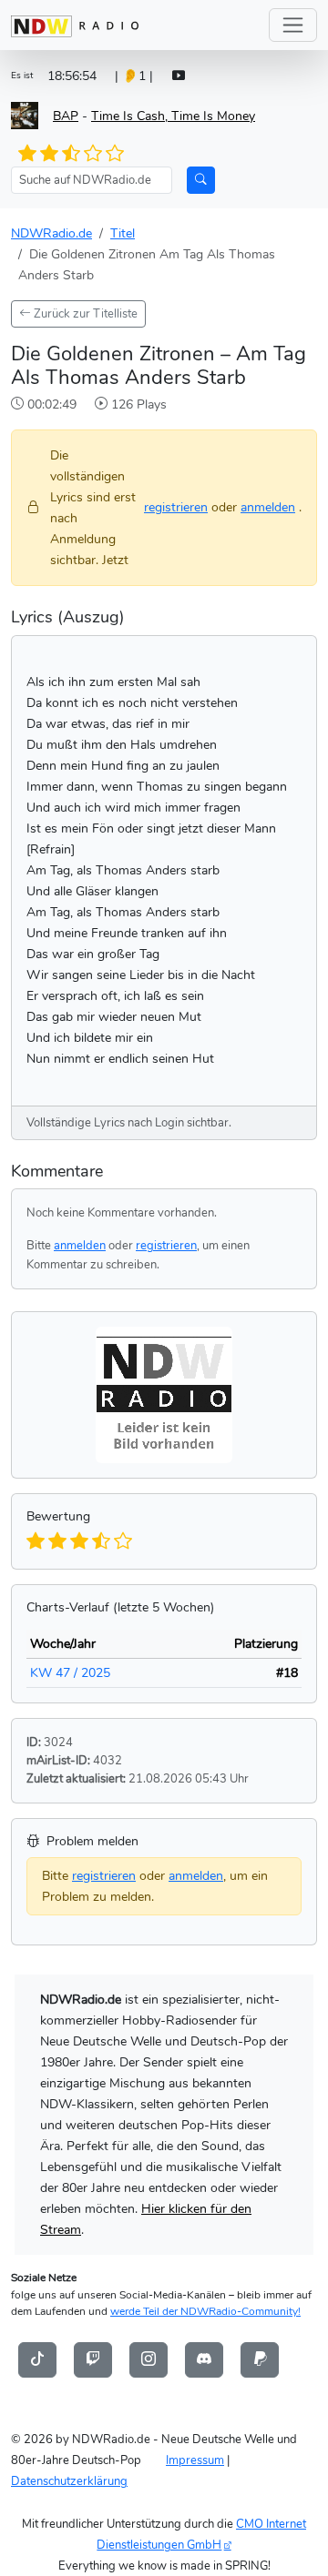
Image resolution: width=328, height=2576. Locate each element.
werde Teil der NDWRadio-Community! (205, 2311)
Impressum (195, 2460)
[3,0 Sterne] (77, 154)
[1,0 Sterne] (35, 154)
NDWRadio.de (51, 233)
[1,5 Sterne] (45, 154)
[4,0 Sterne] (97, 154)
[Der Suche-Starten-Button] (201, 180)
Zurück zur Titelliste (84, 313)
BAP (66, 116)
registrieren (176, 507)
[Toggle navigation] (293, 25)
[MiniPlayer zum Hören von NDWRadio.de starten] (179, 76)
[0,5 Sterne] (24, 154)
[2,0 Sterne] (56, 154)
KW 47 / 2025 (70, 1672)
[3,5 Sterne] (87, 154)
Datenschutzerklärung (69, 2481)
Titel (123, 233)
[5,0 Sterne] (118, 154)
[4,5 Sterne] (108, 154)
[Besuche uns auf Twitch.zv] (93, 2359)
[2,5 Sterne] (66, 154)
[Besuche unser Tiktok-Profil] (37, 2359)
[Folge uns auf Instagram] (149, 2359)
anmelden (268, 507)
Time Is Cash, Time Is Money (173, 116)
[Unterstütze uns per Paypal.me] (260, 2359)
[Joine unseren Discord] (204, 2359)
